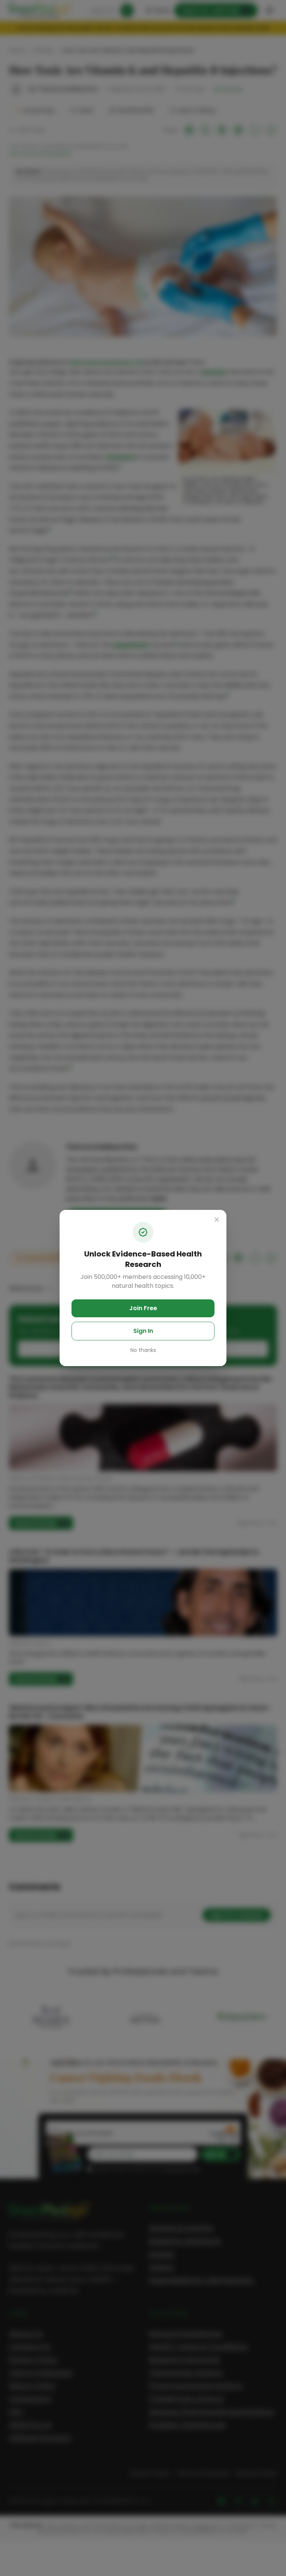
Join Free (143, 1308)
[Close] (217, 1220)
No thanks (143, 1350)
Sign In (143, 1331)
